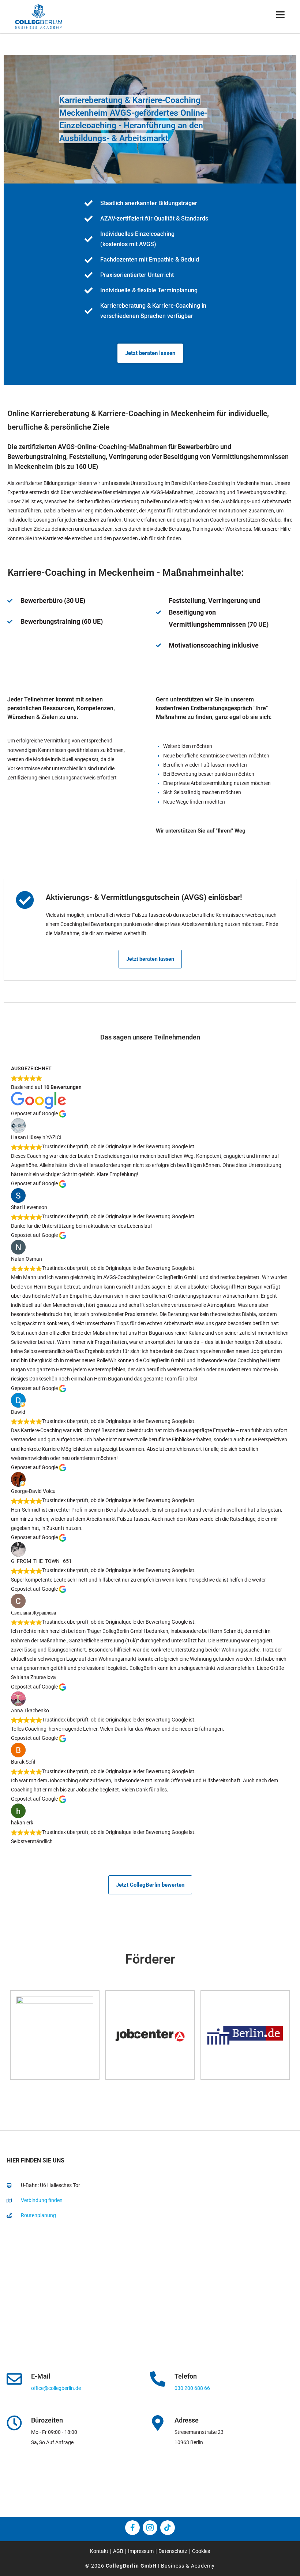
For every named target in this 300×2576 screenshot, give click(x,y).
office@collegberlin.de (56, 2388)
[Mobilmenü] (281, 16)
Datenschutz (173, 2551)
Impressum (141, 2551)
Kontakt (99, 2551)
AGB (118, 2551)
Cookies (201, 2551)
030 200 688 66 (192, 2388)
